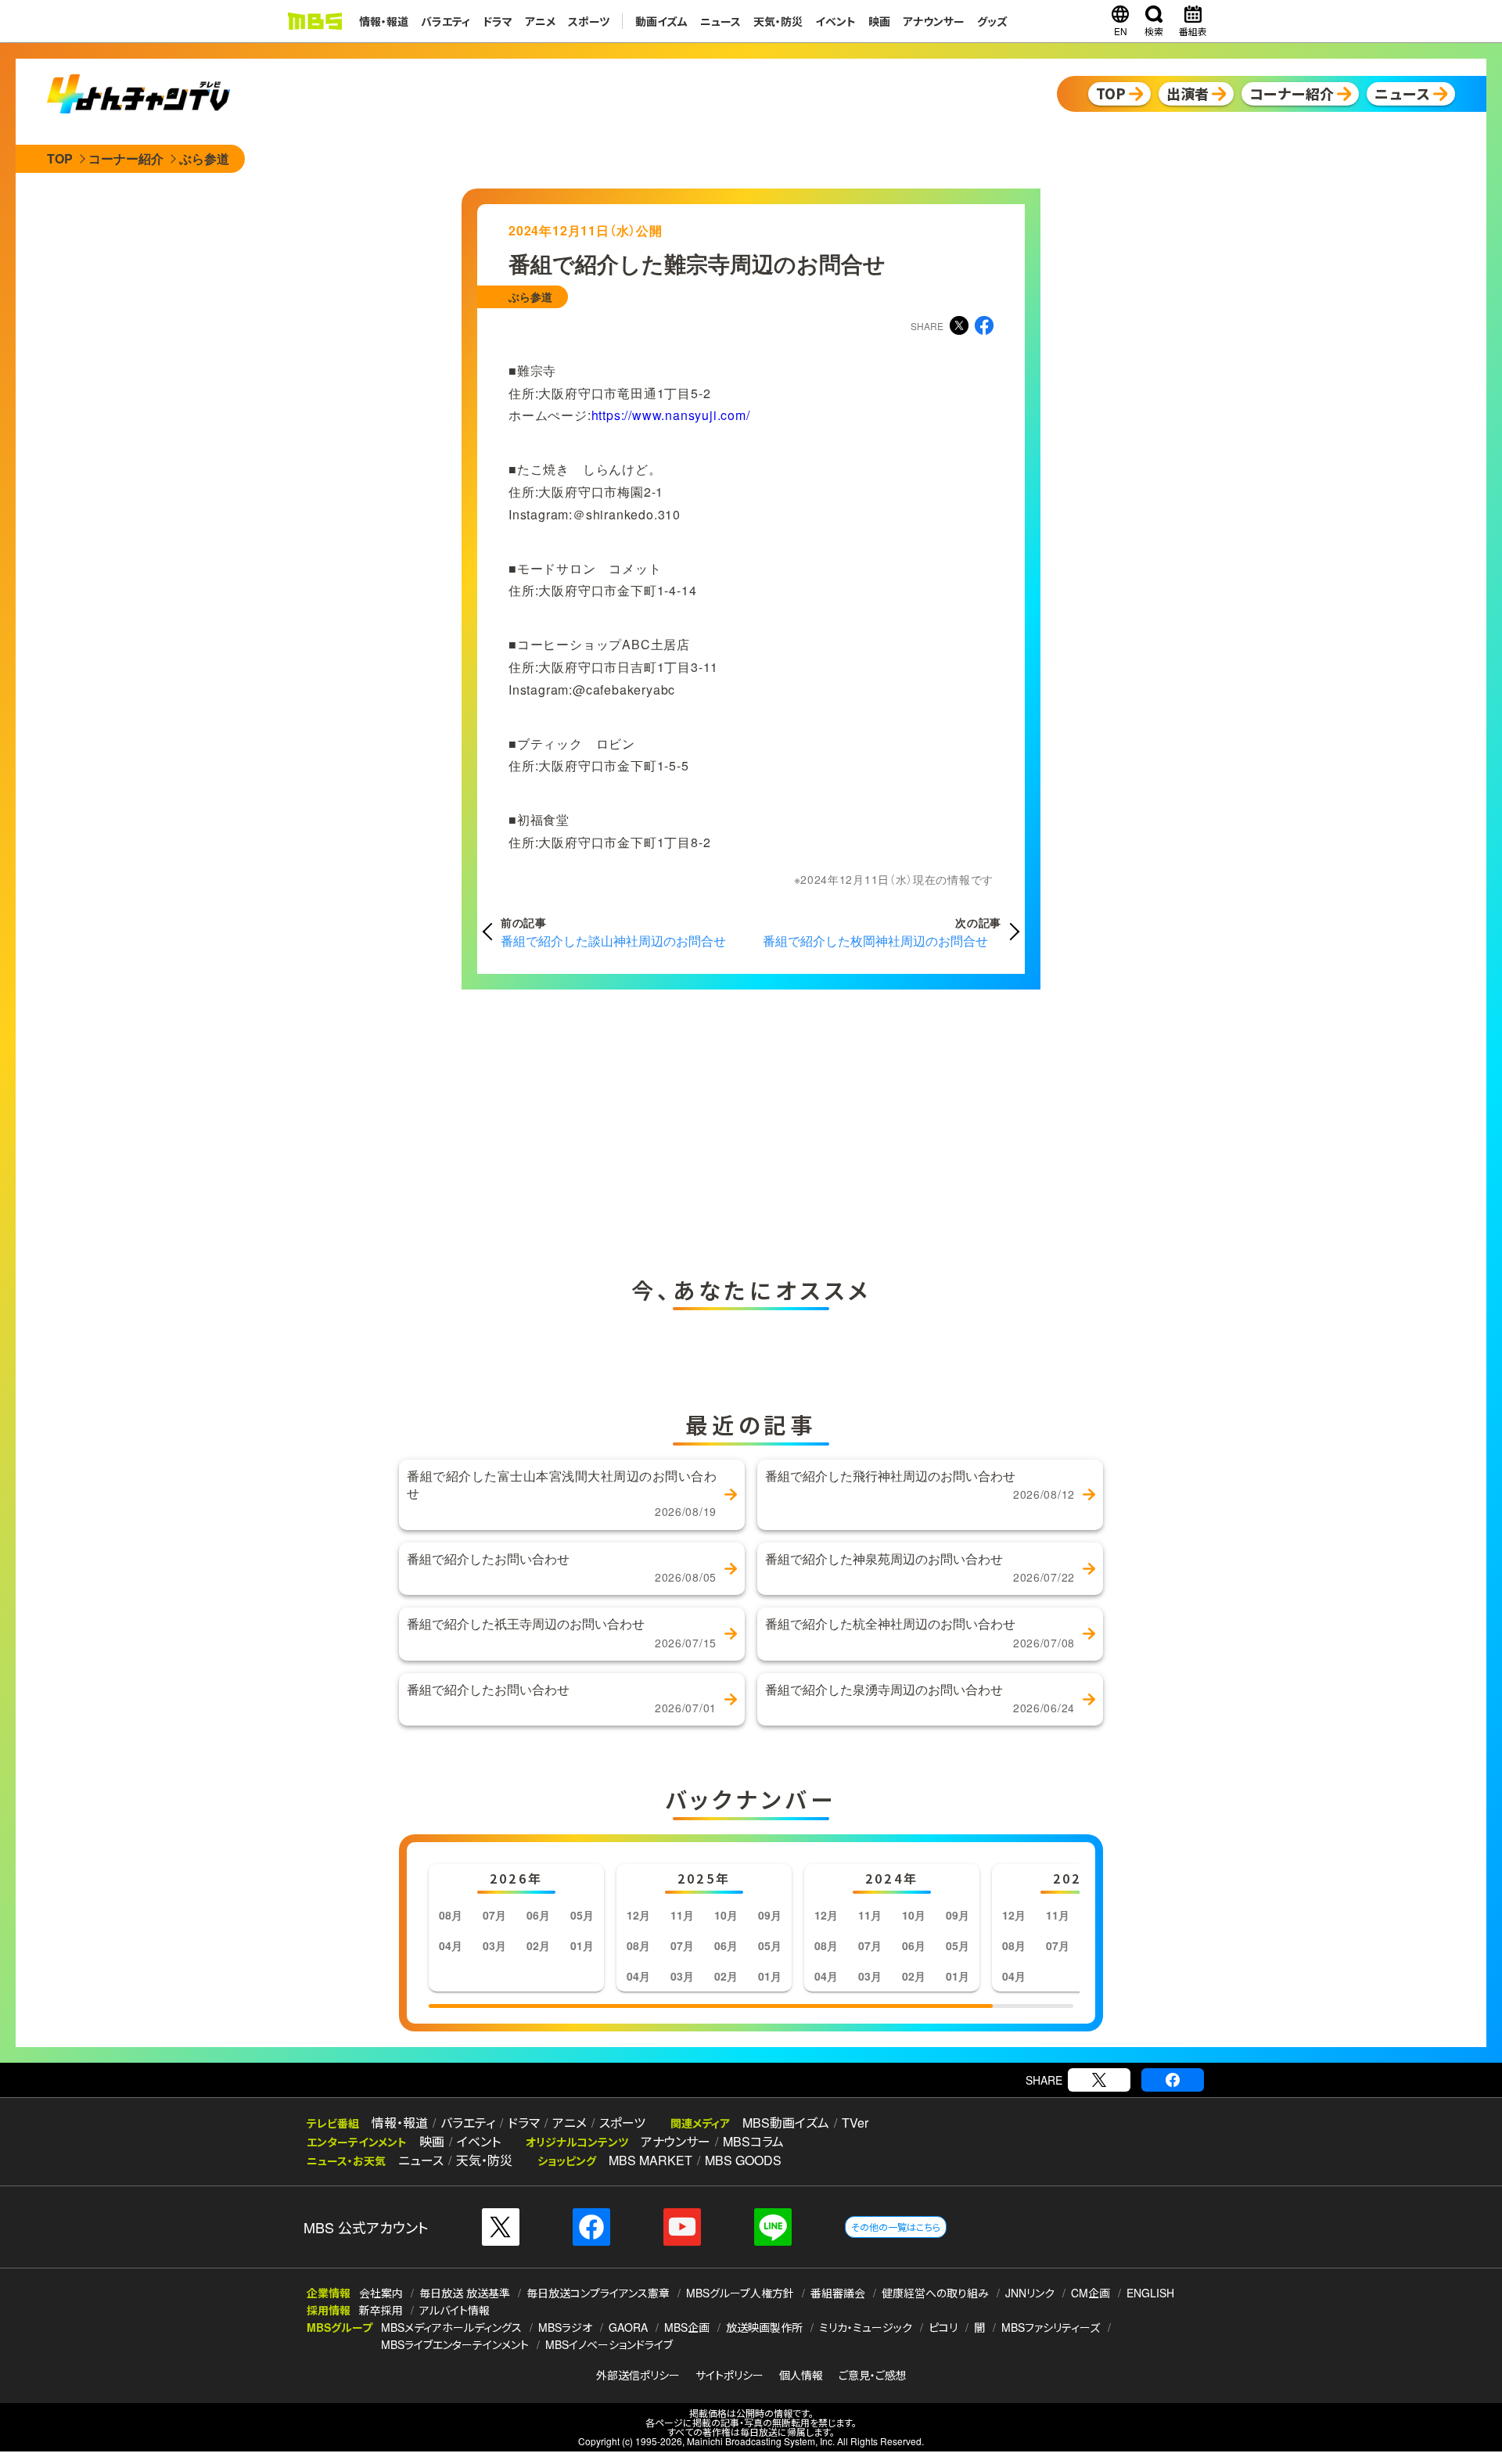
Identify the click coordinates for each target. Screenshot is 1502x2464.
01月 (582, 1945)
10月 (726, 1915)
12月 (638, 1915)
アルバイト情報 (455, 2310)
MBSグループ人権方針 (740, 2293)
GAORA (628, 2327)
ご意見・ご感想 (873, 2375)
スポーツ (589, 21)
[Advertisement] (595, 1129)
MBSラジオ (565, 2327)
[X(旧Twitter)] (1099, 2080)
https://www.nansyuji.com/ (671, 415)
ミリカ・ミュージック (866, 2327)
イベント (835, 21)
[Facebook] (1173, 2080)
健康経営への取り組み (935, 2293)
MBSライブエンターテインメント (455, 2344)
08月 (451, 1915)
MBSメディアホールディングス (451, 2327)
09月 (770, 1915)
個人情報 (801, 2375)
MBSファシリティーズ (1051, 2327)
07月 (494, 1915)
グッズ (992, 21)
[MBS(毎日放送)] (314, 21)
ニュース (720, 21)
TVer (855, 2123)
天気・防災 (778, 21)
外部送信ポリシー (638, 2375)
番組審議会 (838, 2293)
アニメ (540, 21)
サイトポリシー (729, 2375)
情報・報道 (384, 21)
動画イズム (661, 21)
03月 (494, 1945)
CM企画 (1091, 2293)
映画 (879, 21)
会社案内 (381, 2293)
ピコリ (943, 2327)
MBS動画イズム (786, 2123)
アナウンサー (934, 21)
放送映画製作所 (764, 2327)
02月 (538, 1945)
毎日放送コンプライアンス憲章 (598, 2293)
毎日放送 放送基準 (465, 2293)
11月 (682, 1915)
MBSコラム (753, 2141)
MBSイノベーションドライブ (609, 2344)
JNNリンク (1030, 2293)
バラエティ (446, 21)
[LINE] (773, 2227)
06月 (538, 1915)
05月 (582, 1915)
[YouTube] (682, 2227)
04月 (451, 1945)
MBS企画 (687, 2327)
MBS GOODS (743, 2160)
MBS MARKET (650, 2160)
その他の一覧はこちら (896, 2227)
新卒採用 (381, 2310)
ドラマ (498, 21)
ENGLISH (1150, 2293)
